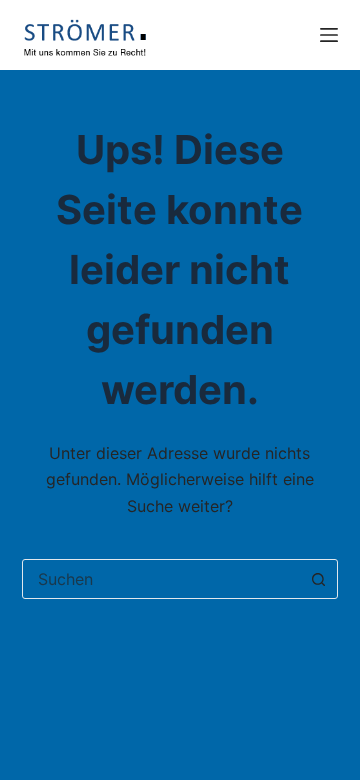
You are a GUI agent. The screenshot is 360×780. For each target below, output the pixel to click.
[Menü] (329, 35)
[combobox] (161, 579)
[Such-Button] (318, 579)
